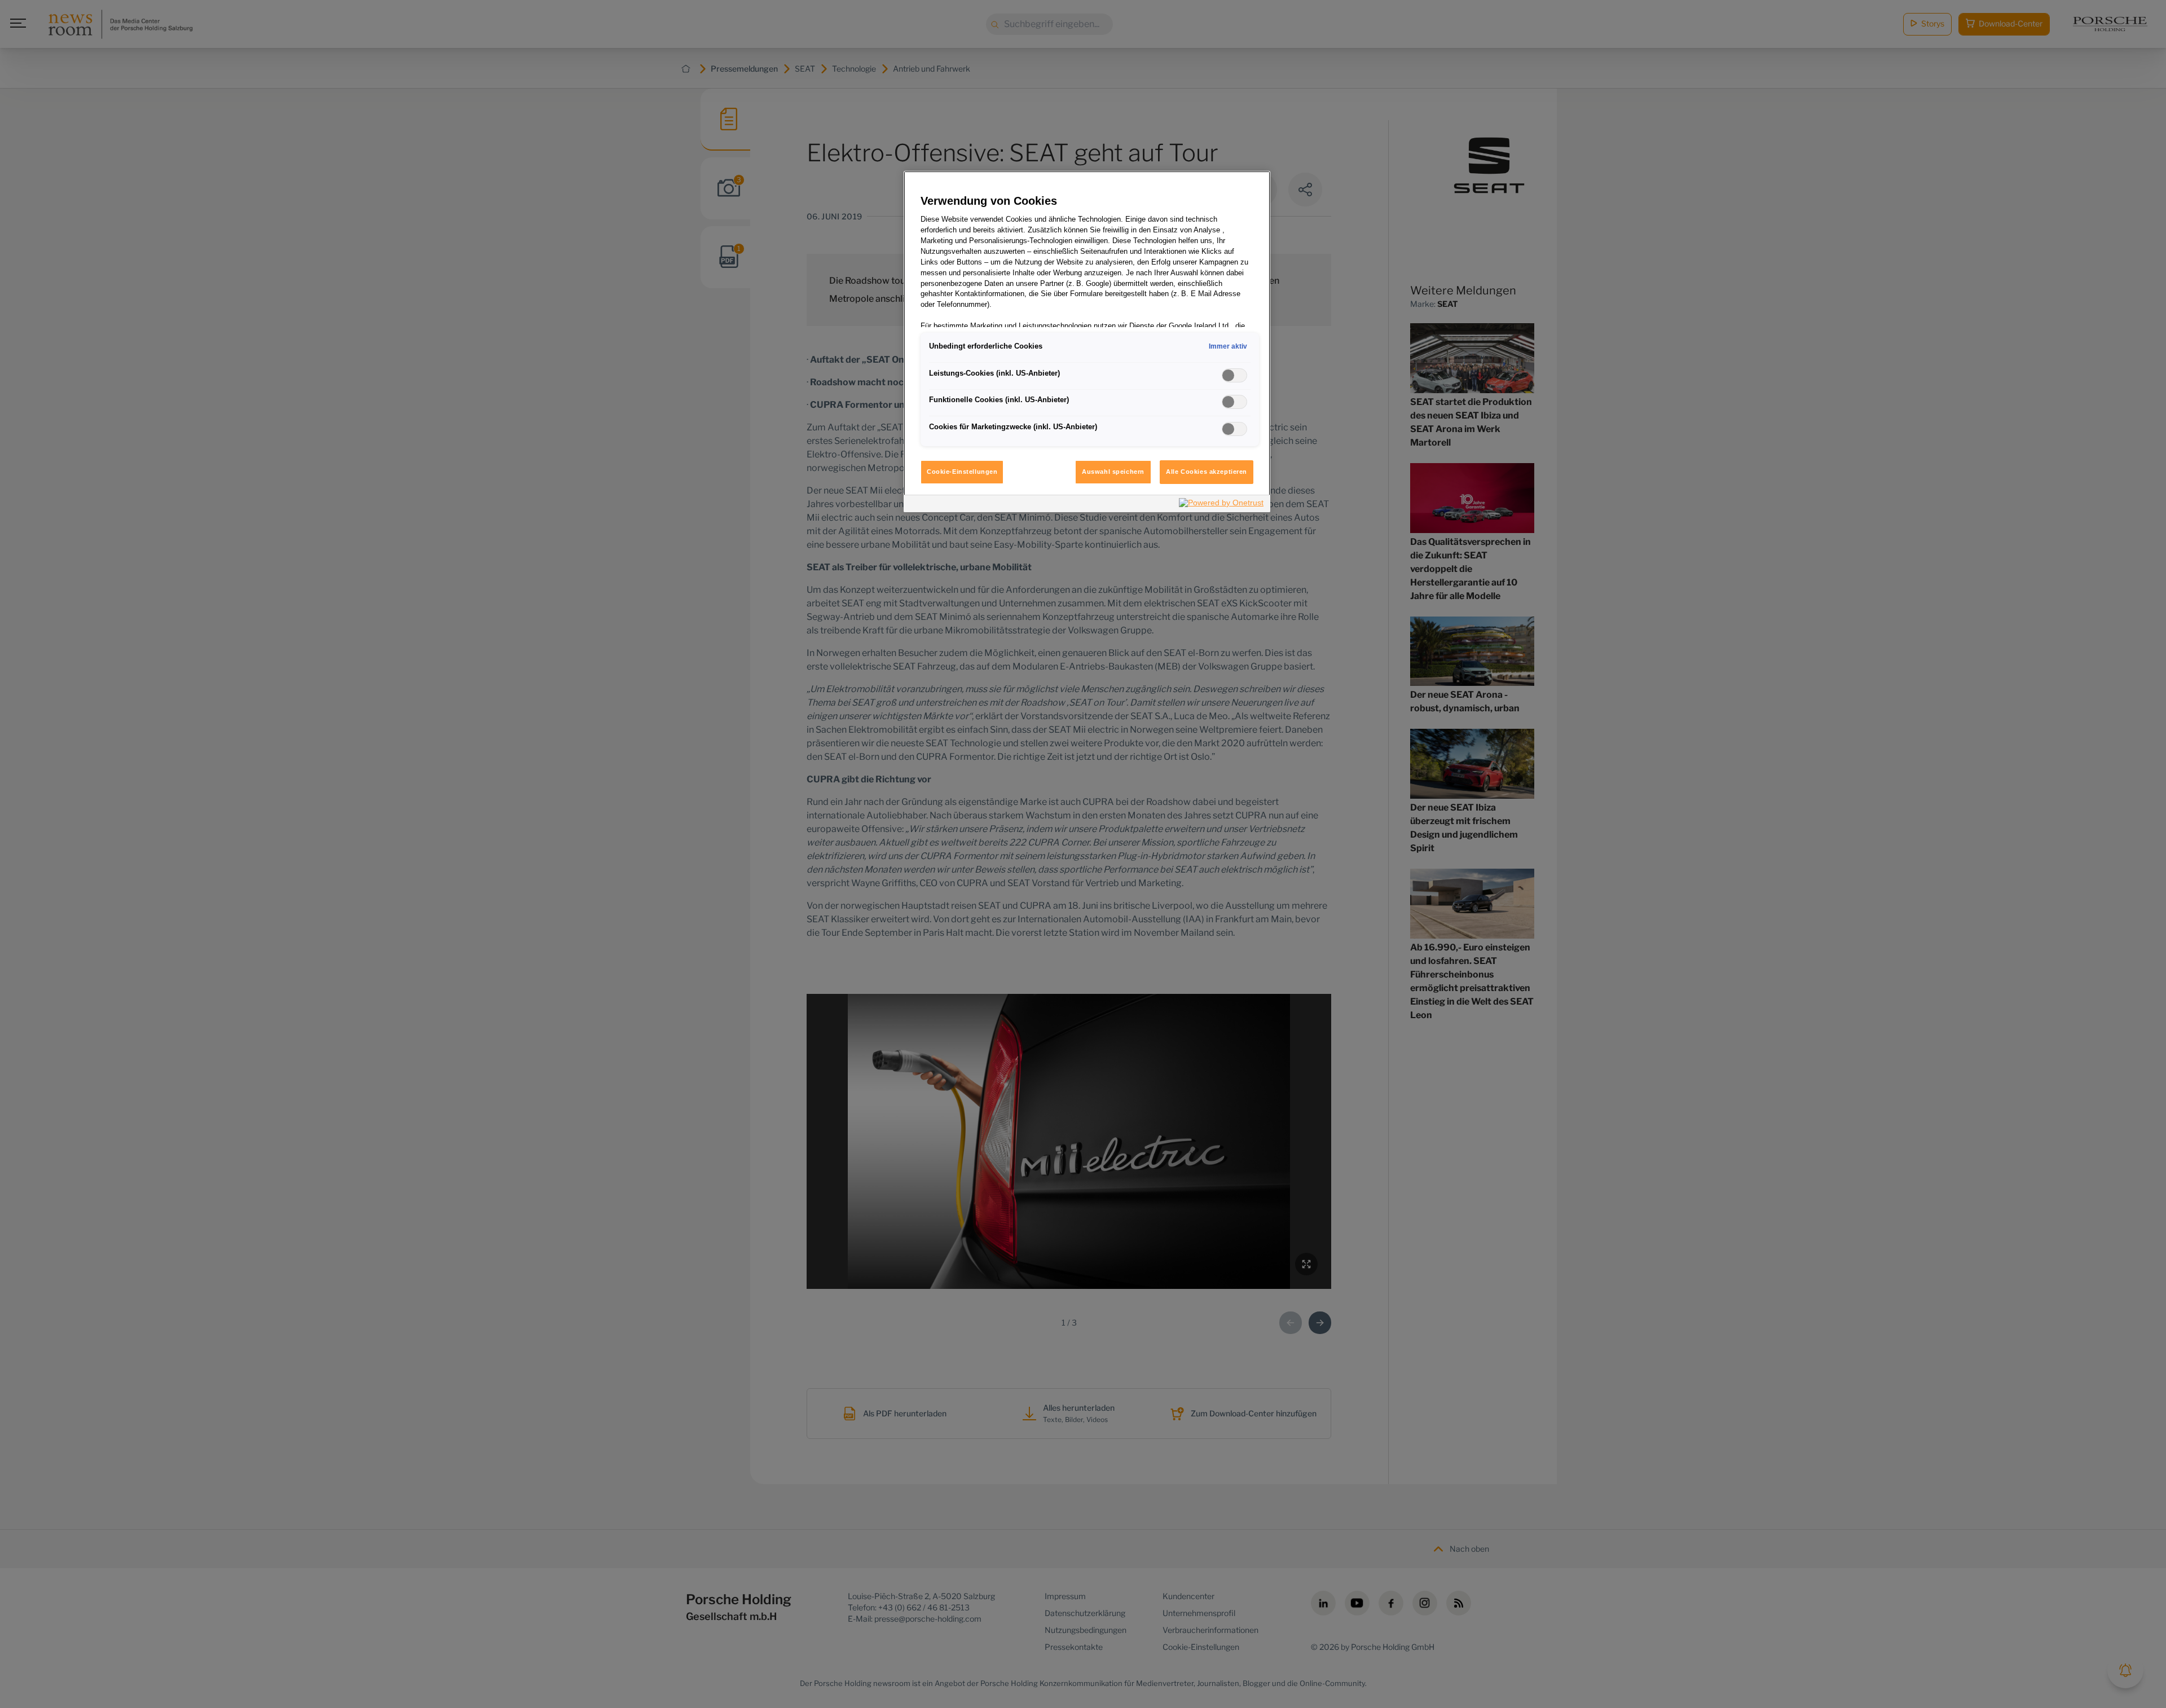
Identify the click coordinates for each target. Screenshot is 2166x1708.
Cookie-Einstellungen (962, 472)
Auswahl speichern (1113, 472)
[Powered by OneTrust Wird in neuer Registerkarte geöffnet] (1222, 505)
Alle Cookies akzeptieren (1207, 472)
